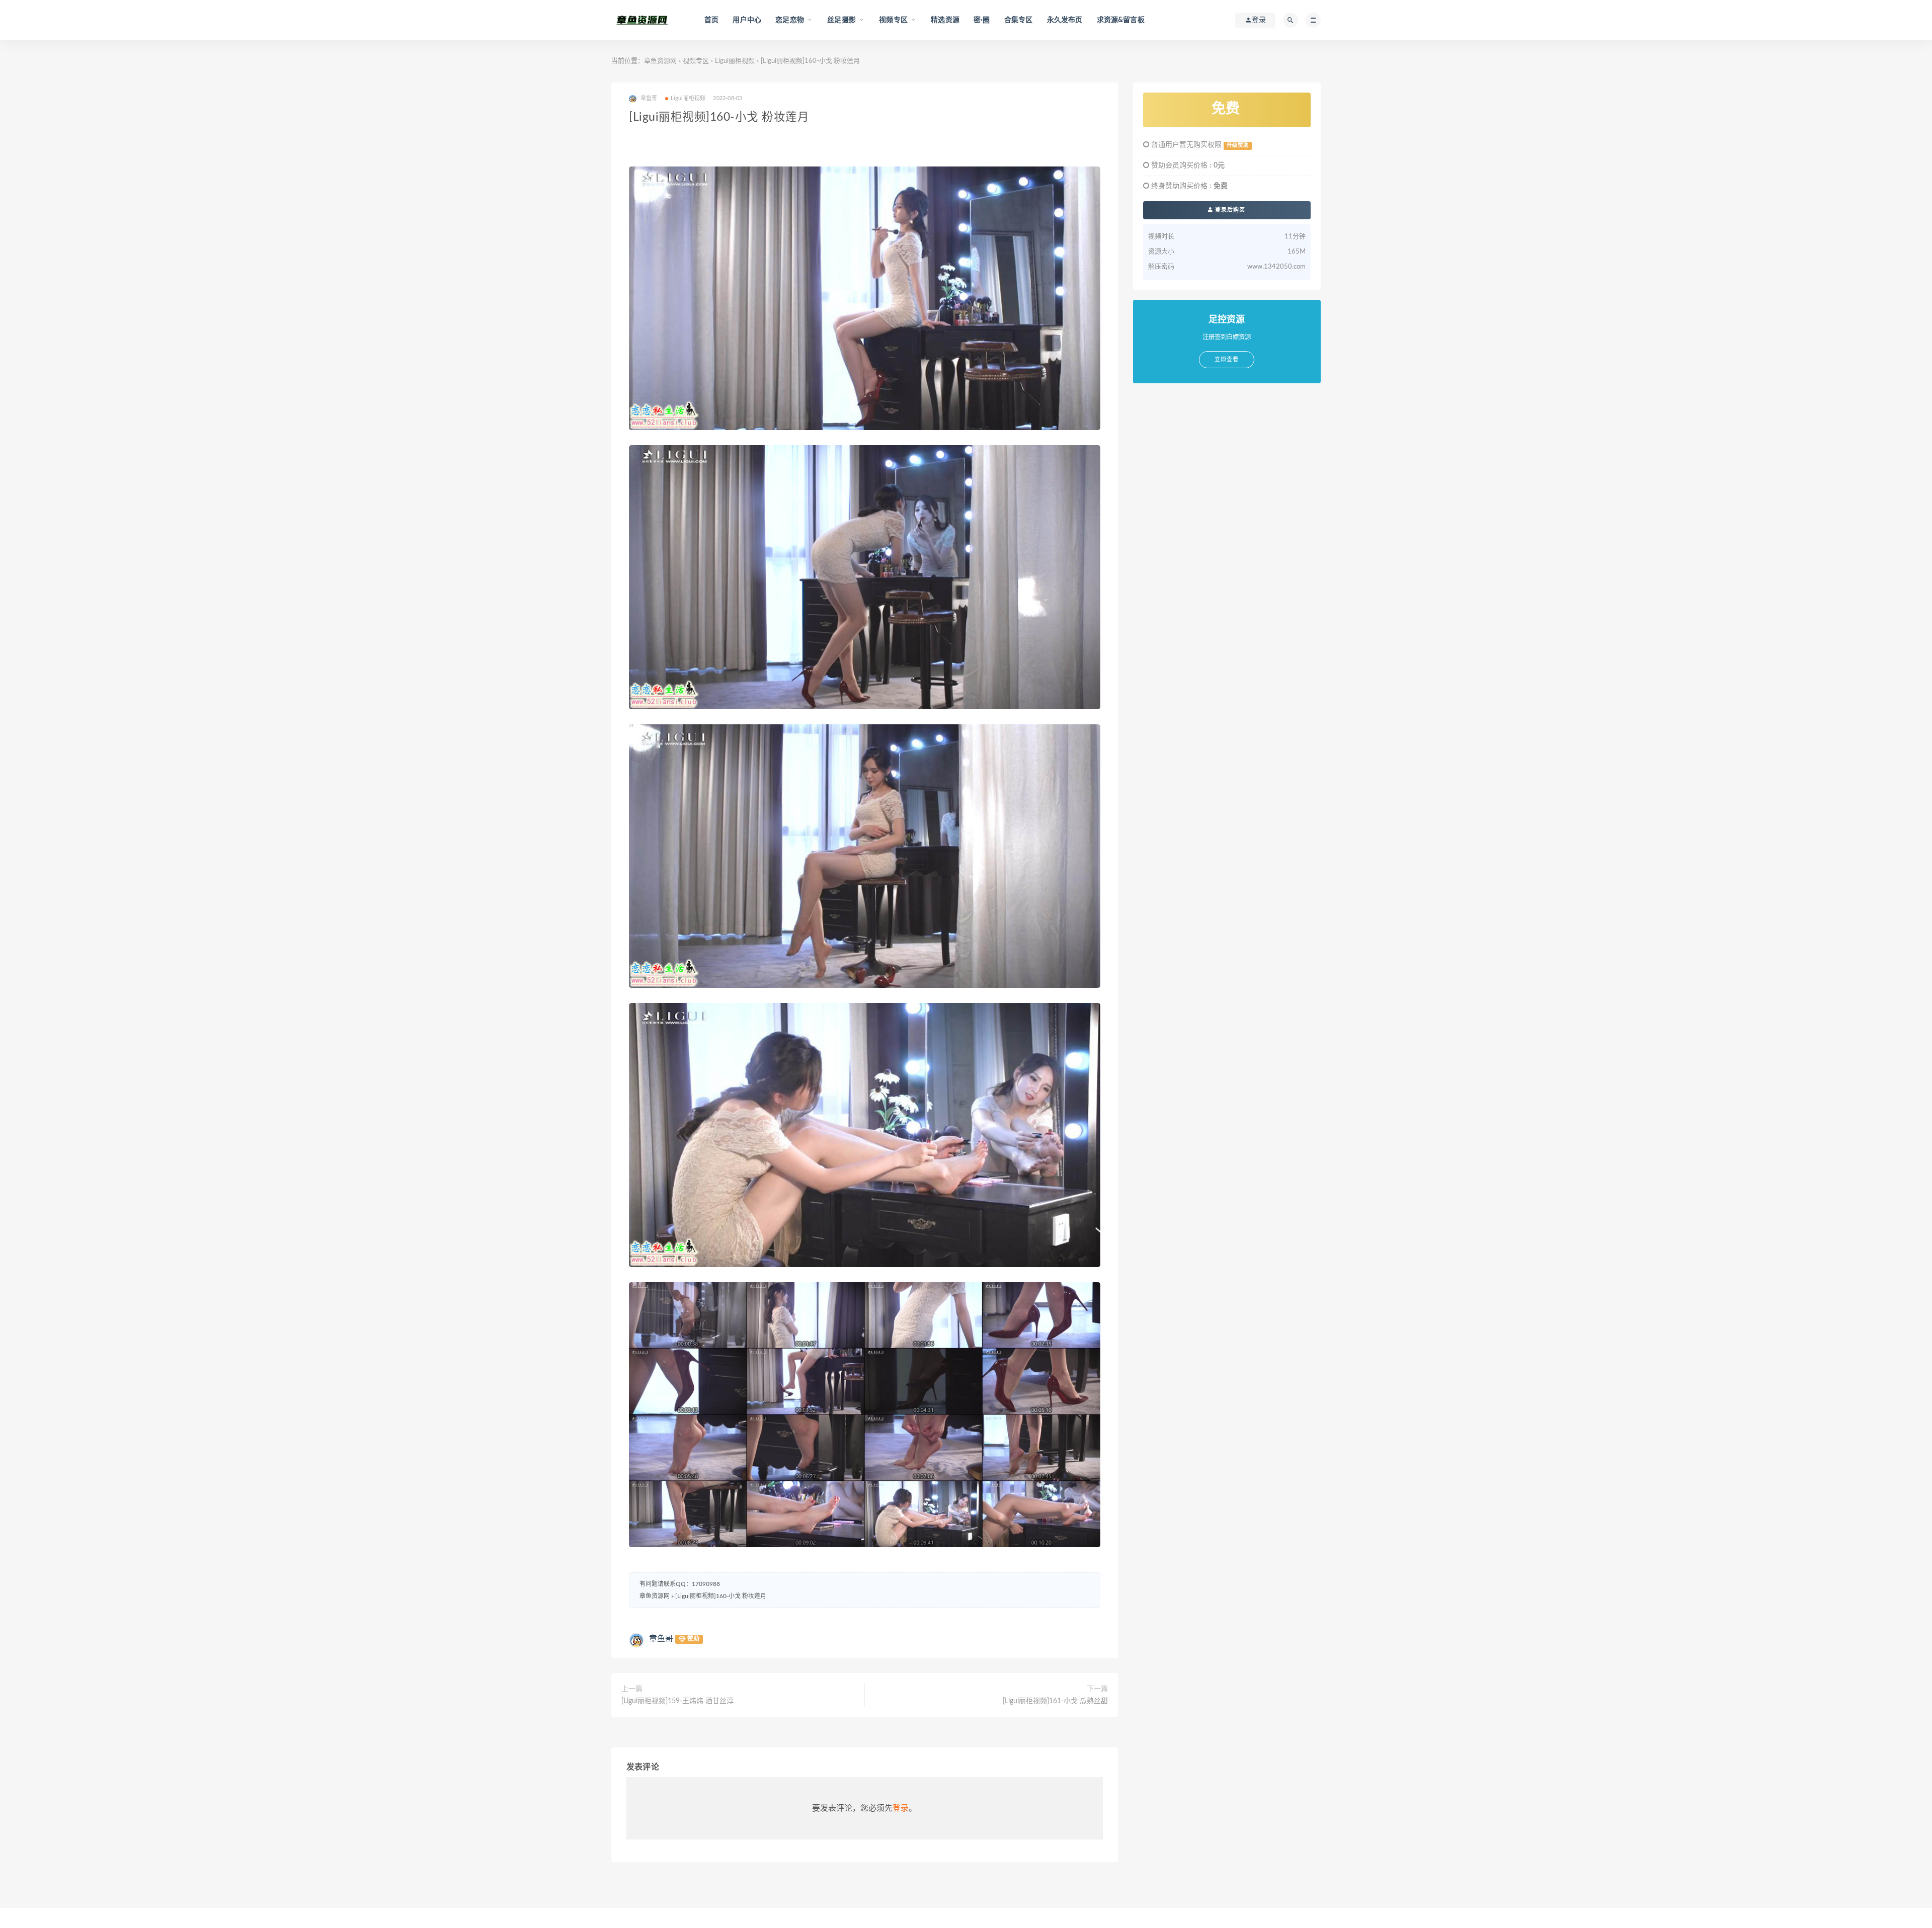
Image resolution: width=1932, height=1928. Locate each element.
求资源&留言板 (1121, 20)
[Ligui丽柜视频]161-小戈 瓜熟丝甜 (1055, 1701)
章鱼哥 (661, 1639)
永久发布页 (1065, 20)
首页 (711, 20)
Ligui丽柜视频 (735, 61)
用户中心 (747, 20)
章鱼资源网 (660, 61)
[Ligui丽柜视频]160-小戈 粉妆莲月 (721, 1596)
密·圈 (982, 20)
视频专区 (696, 61)
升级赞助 (1238, 145)
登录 (901, 1808)
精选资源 (945, 20)
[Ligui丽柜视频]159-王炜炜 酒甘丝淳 (677, 1701)
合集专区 (1019, 20)
